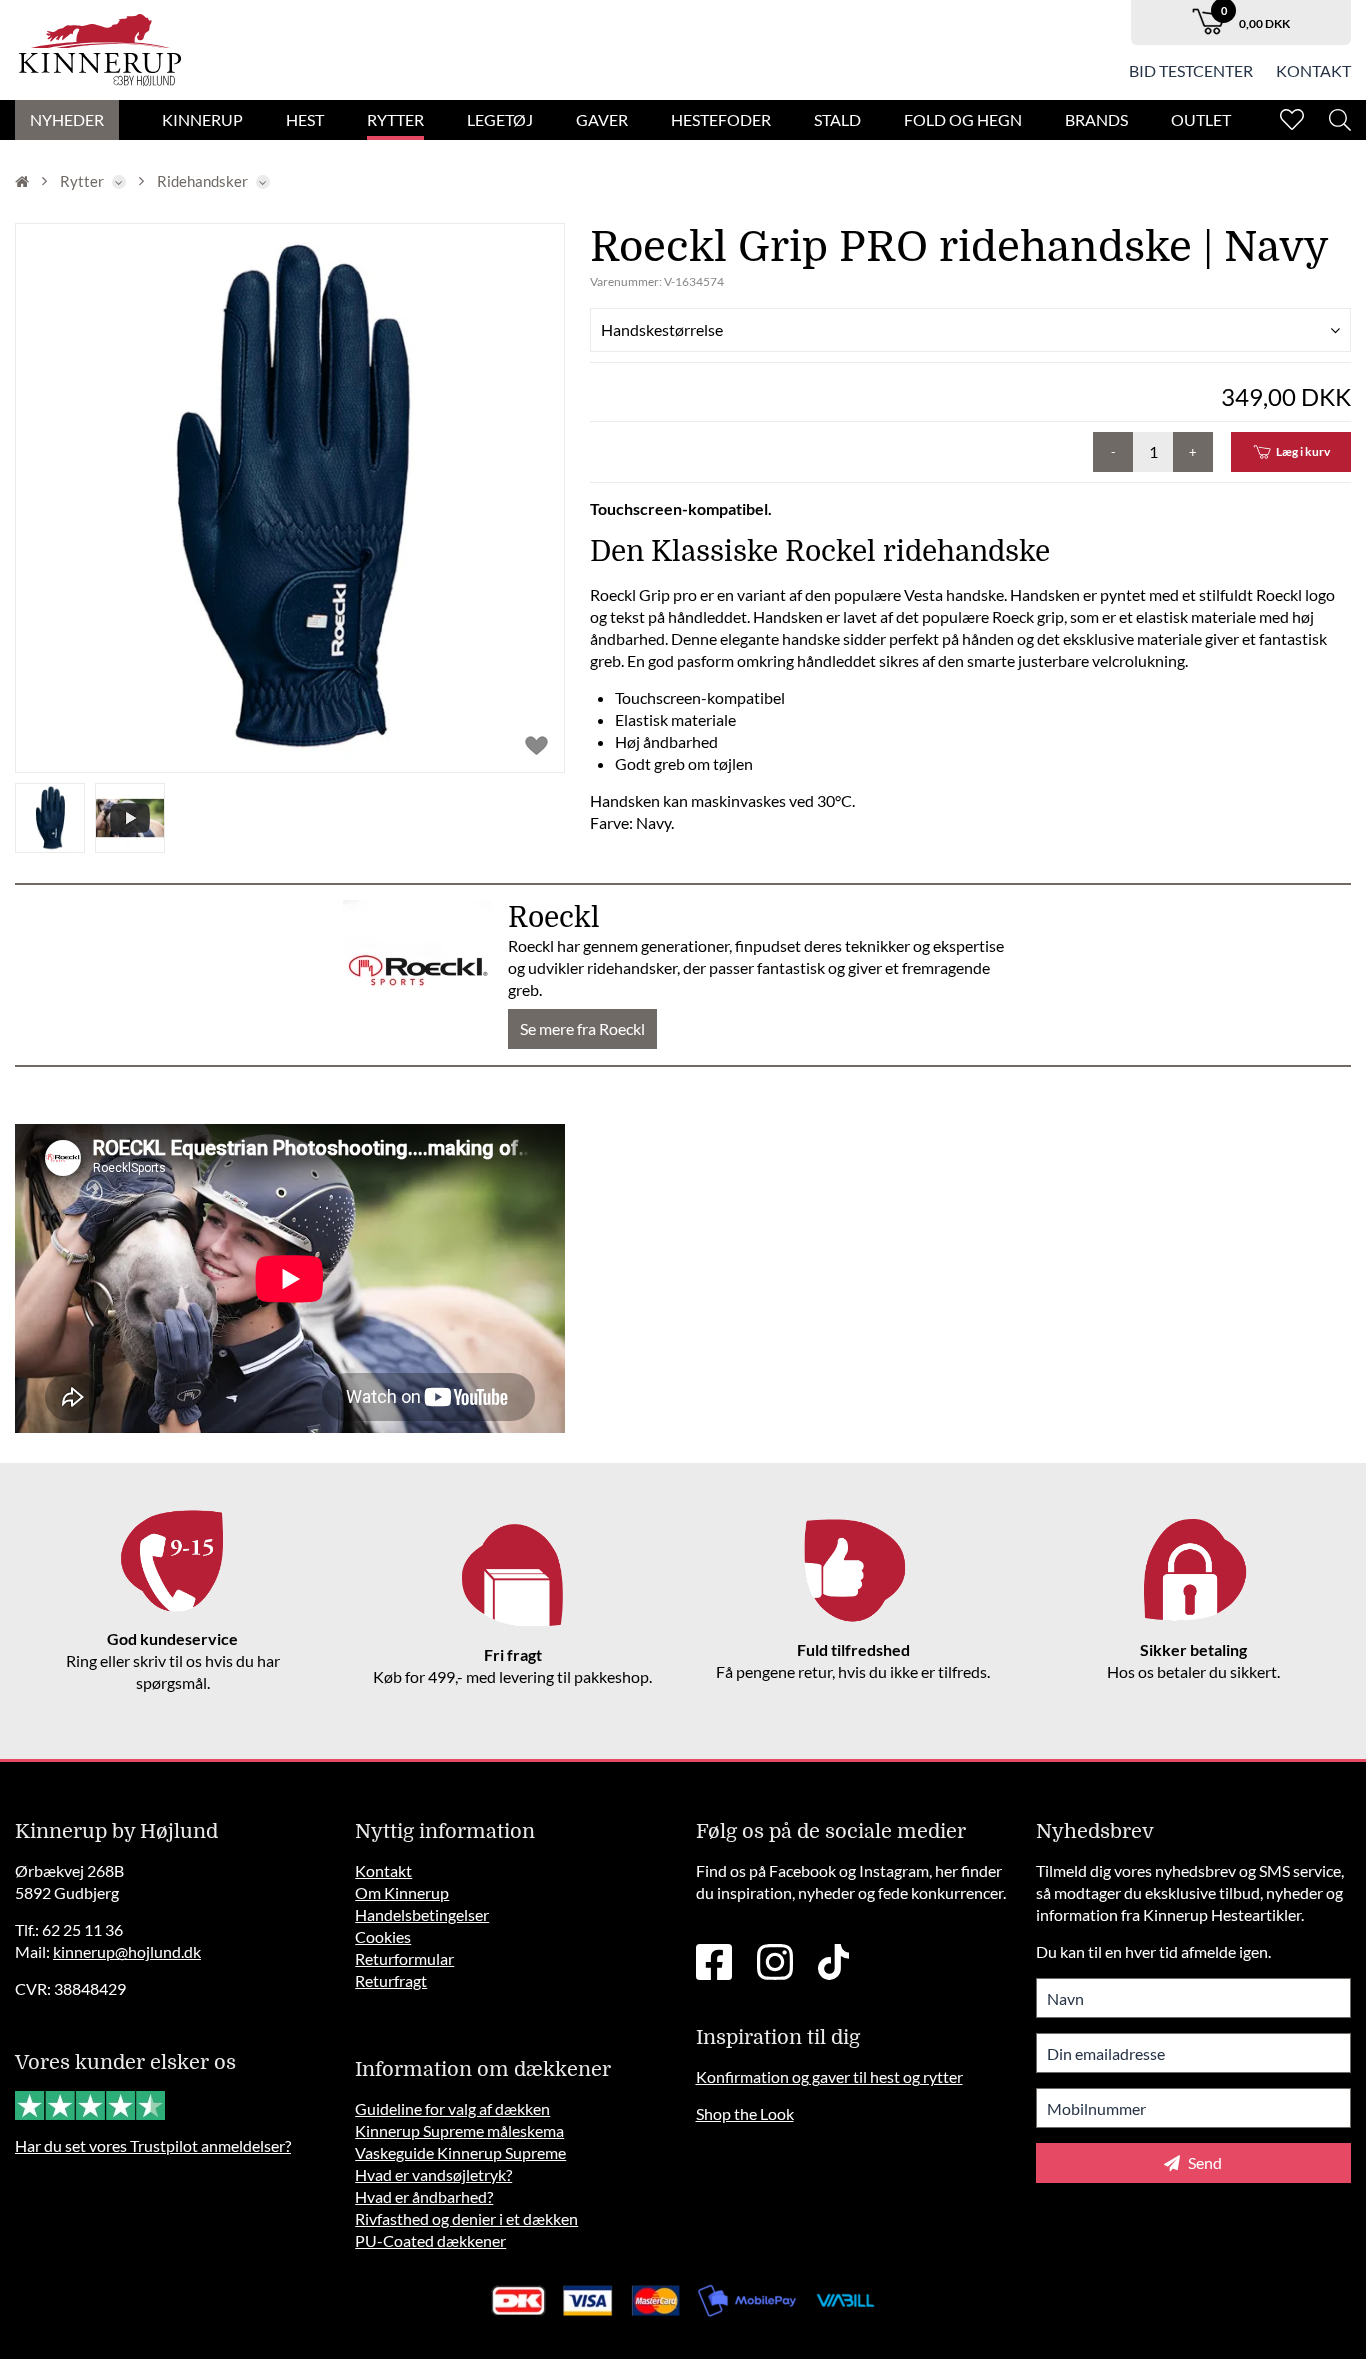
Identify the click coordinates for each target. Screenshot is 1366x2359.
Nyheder (67, 119)
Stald (837, 119)
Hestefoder (721, 119)
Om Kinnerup (402, 1892)
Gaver (602, 119)
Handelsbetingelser (422, 1914)
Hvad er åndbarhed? (424, 2196)
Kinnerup (202, 119)
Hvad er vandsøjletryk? (433, 2174)
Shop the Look (745, 2113)
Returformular (404, 1958)
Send (1203, 2162)
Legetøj (500, 119)
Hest (305, 119)
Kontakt (1313, 70)
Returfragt (391, 1980)
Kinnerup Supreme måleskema (459, 2130)
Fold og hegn (963, 119)
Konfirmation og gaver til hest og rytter (829, 2076)
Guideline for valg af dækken (452, 2108)
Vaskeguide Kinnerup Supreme (460, 2152)
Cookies (383, 1936)
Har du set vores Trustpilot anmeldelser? (153, 2145)
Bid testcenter (1191, 70)
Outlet (1201, 119)
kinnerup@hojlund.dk (127, 1951)
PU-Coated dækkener (430, 2240)
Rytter (395, 119)
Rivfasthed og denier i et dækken (466, 2218)
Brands (1096, 119)
